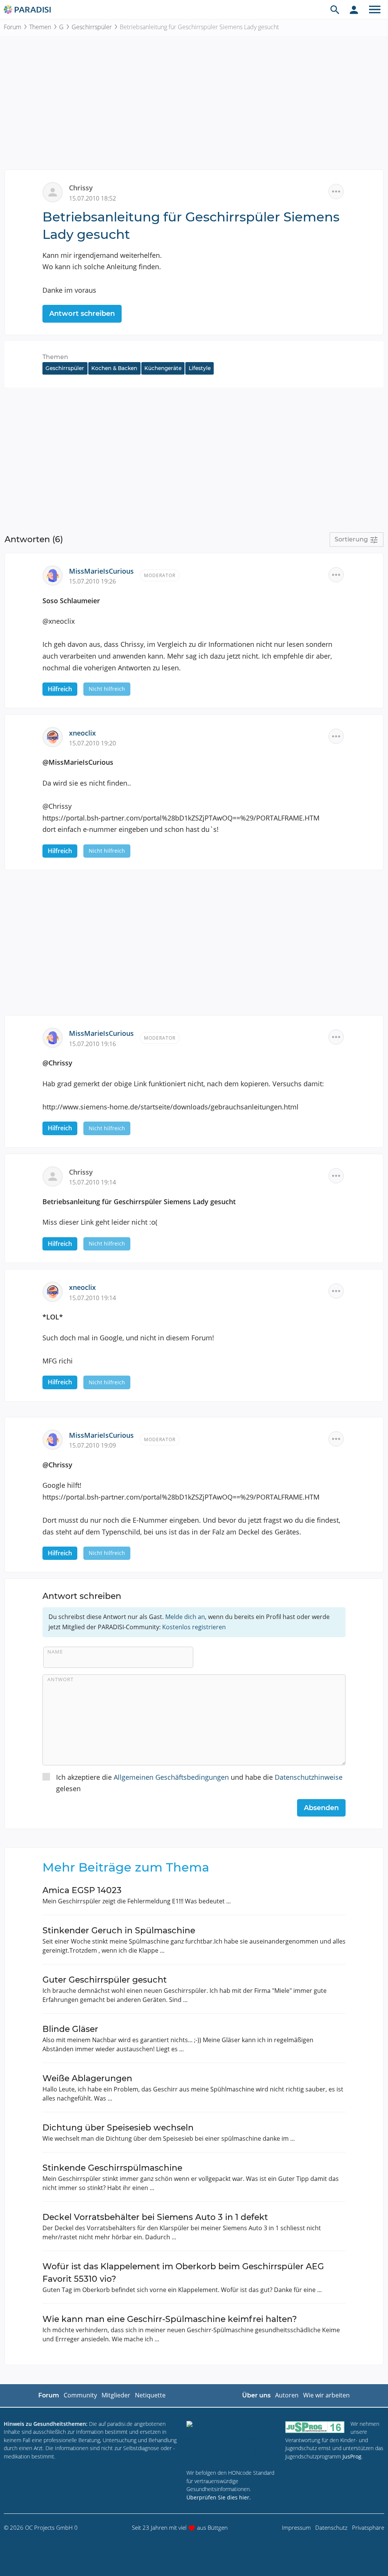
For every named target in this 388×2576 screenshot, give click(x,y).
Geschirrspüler (92, 27)
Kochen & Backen (114, 368)
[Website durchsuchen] (335, 9)
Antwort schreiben (82, 314)
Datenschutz (331, 2527)
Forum (13, 27)
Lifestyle (200, 368)
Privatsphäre (368, 2527)
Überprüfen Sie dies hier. (219, 2497)
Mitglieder (116, 2395)
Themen (40, 27)
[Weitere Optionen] (336, 191)
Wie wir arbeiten (326, 2395)
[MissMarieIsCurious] (56, 574)
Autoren (287, 2395)
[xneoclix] (56, 736)
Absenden (321, 1808)
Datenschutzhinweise (309, 1777)
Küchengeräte (163, 368)
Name (55, 1652)
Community (80, 2395)
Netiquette (150, 2395)
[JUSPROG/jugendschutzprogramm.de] (315, 2427)
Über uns (256, 2395)
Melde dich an (185, 1617)
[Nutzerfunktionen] (354, 9)
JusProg (352, 2456)
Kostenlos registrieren (194, 1627)
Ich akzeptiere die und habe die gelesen (199, 1783)
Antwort (60, 1679)
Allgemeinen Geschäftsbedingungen (171, 1777)
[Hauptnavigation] (375, 9)
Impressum (296, 2527)
